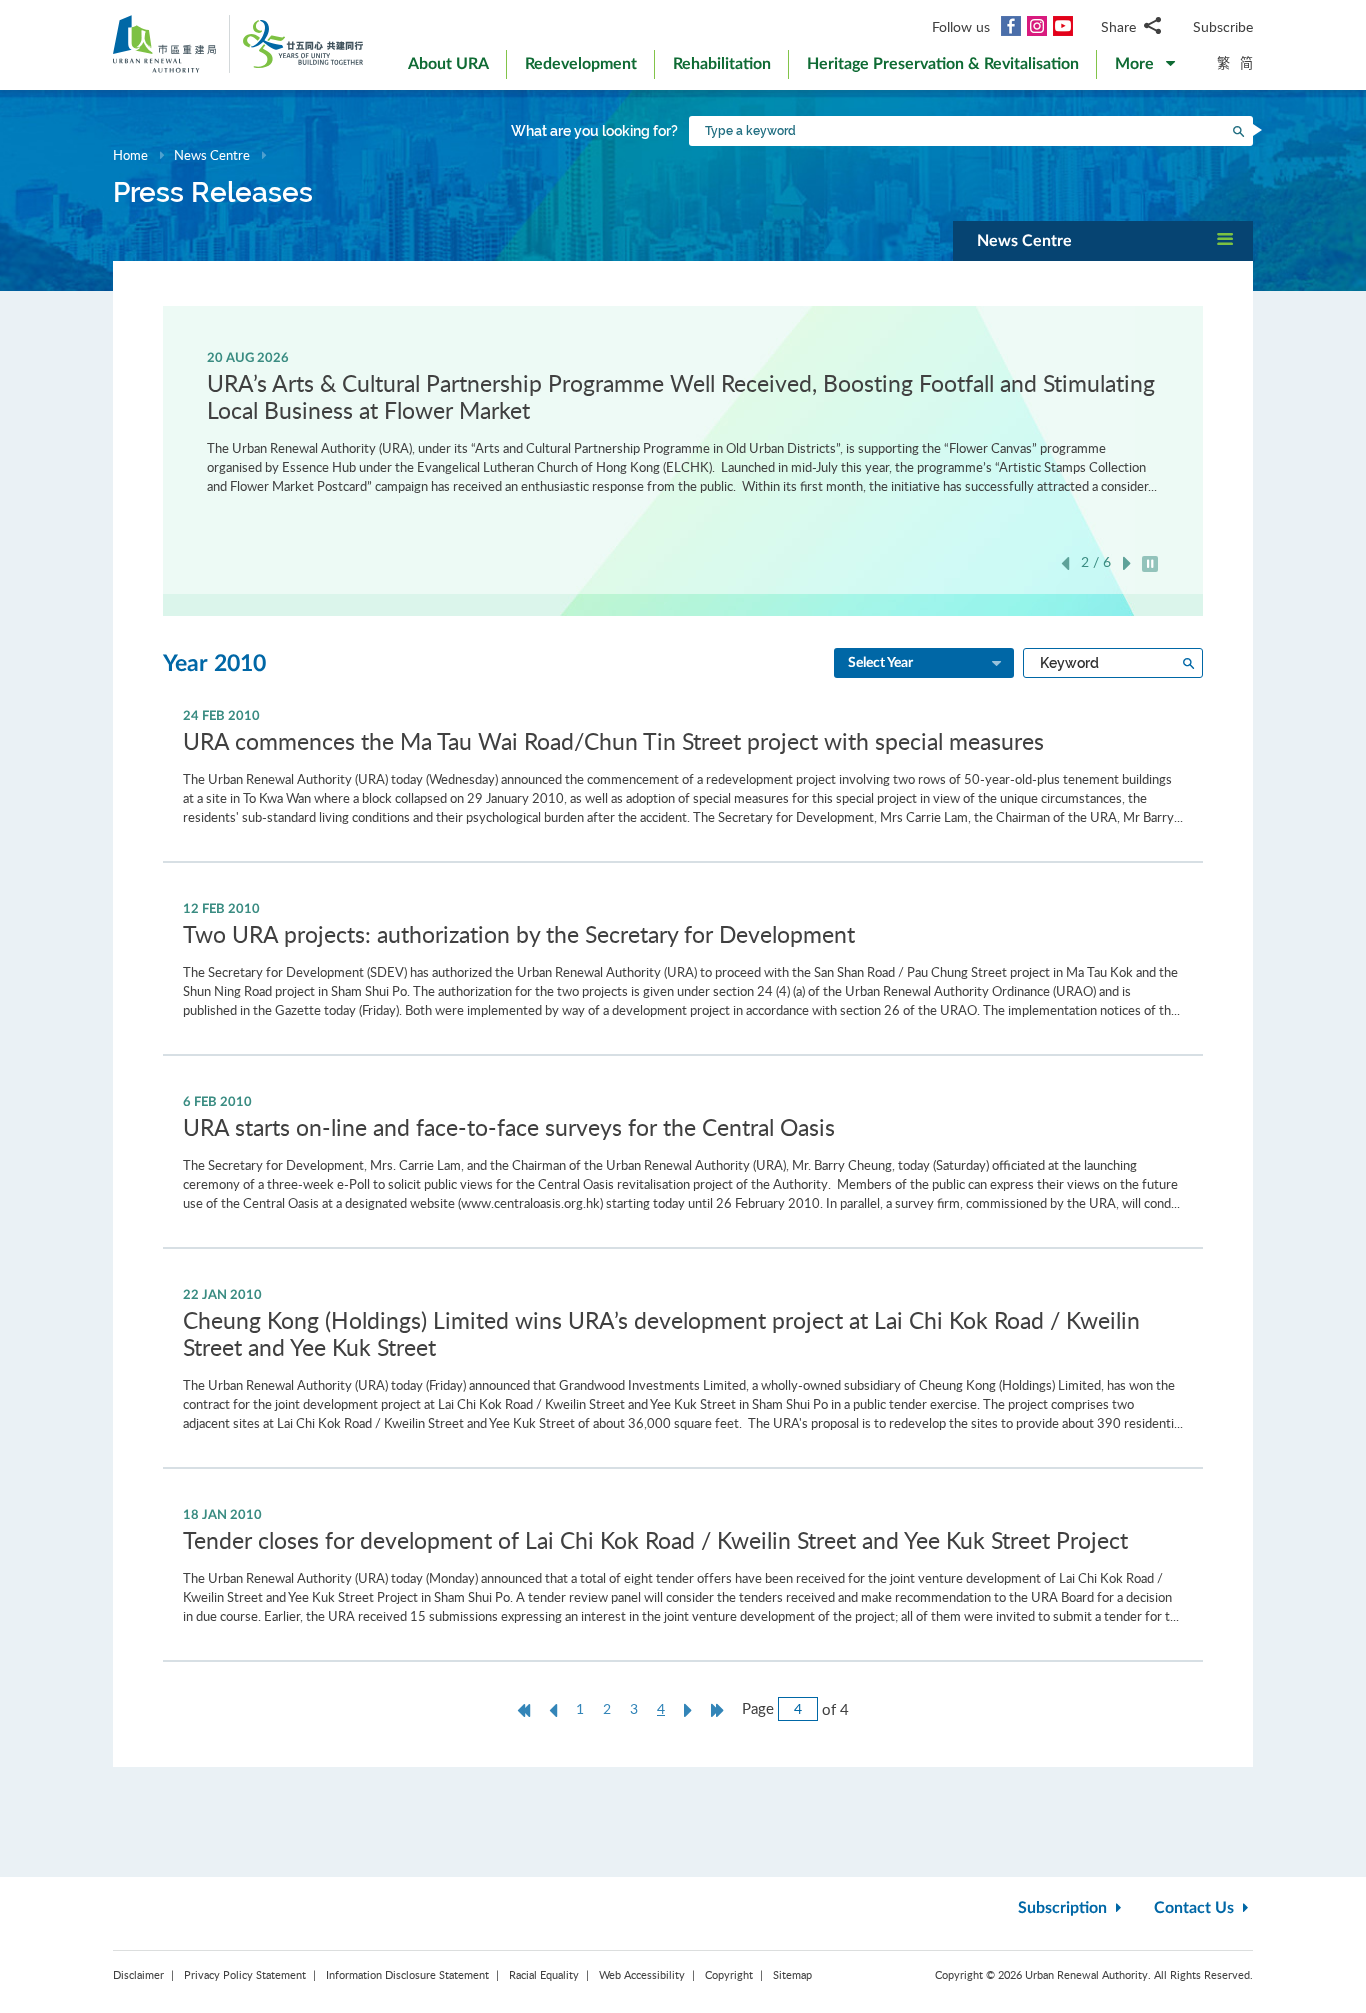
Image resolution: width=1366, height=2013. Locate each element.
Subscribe (1223, 26)
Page (758, 1708)
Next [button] (1127, 563)
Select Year (880, 663)
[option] (683, 421)
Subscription (1064, 1908)
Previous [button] (1065, 563)
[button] (1145, 68)
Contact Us (1196, 1908)
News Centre (212, 155)
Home (130, 155)
